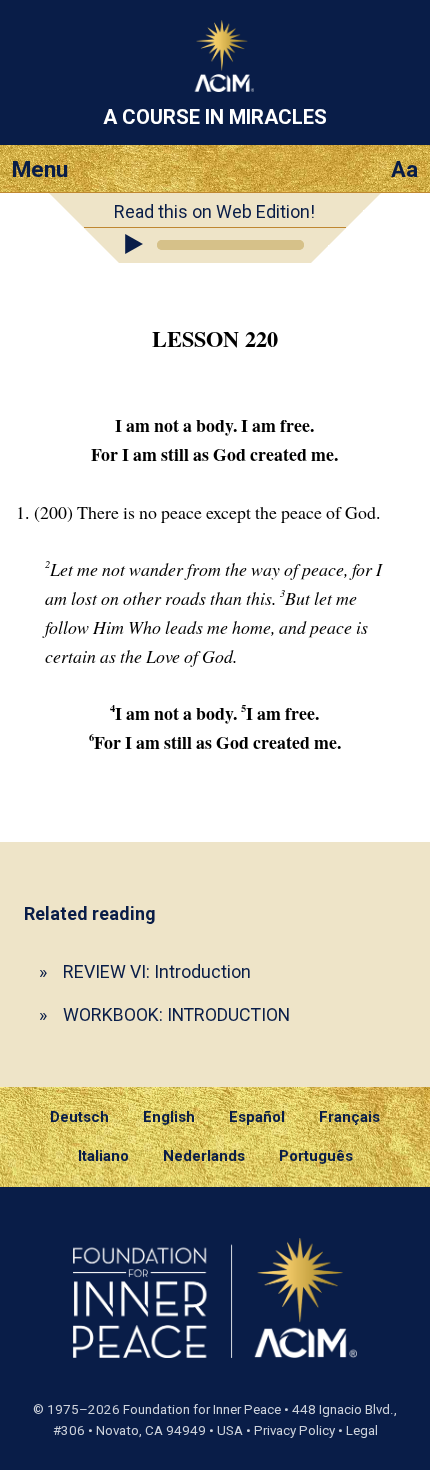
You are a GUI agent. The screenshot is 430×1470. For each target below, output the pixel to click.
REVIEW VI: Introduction (157, 971)
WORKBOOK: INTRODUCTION (176, 1014)
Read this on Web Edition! (214, 211)
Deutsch (79, 1117)
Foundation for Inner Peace (202, 1409)
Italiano (103, 1156)
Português (316, 1156)
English (169, 1117)
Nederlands (204, 1156)
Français (349, 1117)
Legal (362, 1430)
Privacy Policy (294, 1430)
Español (257, 1117)
